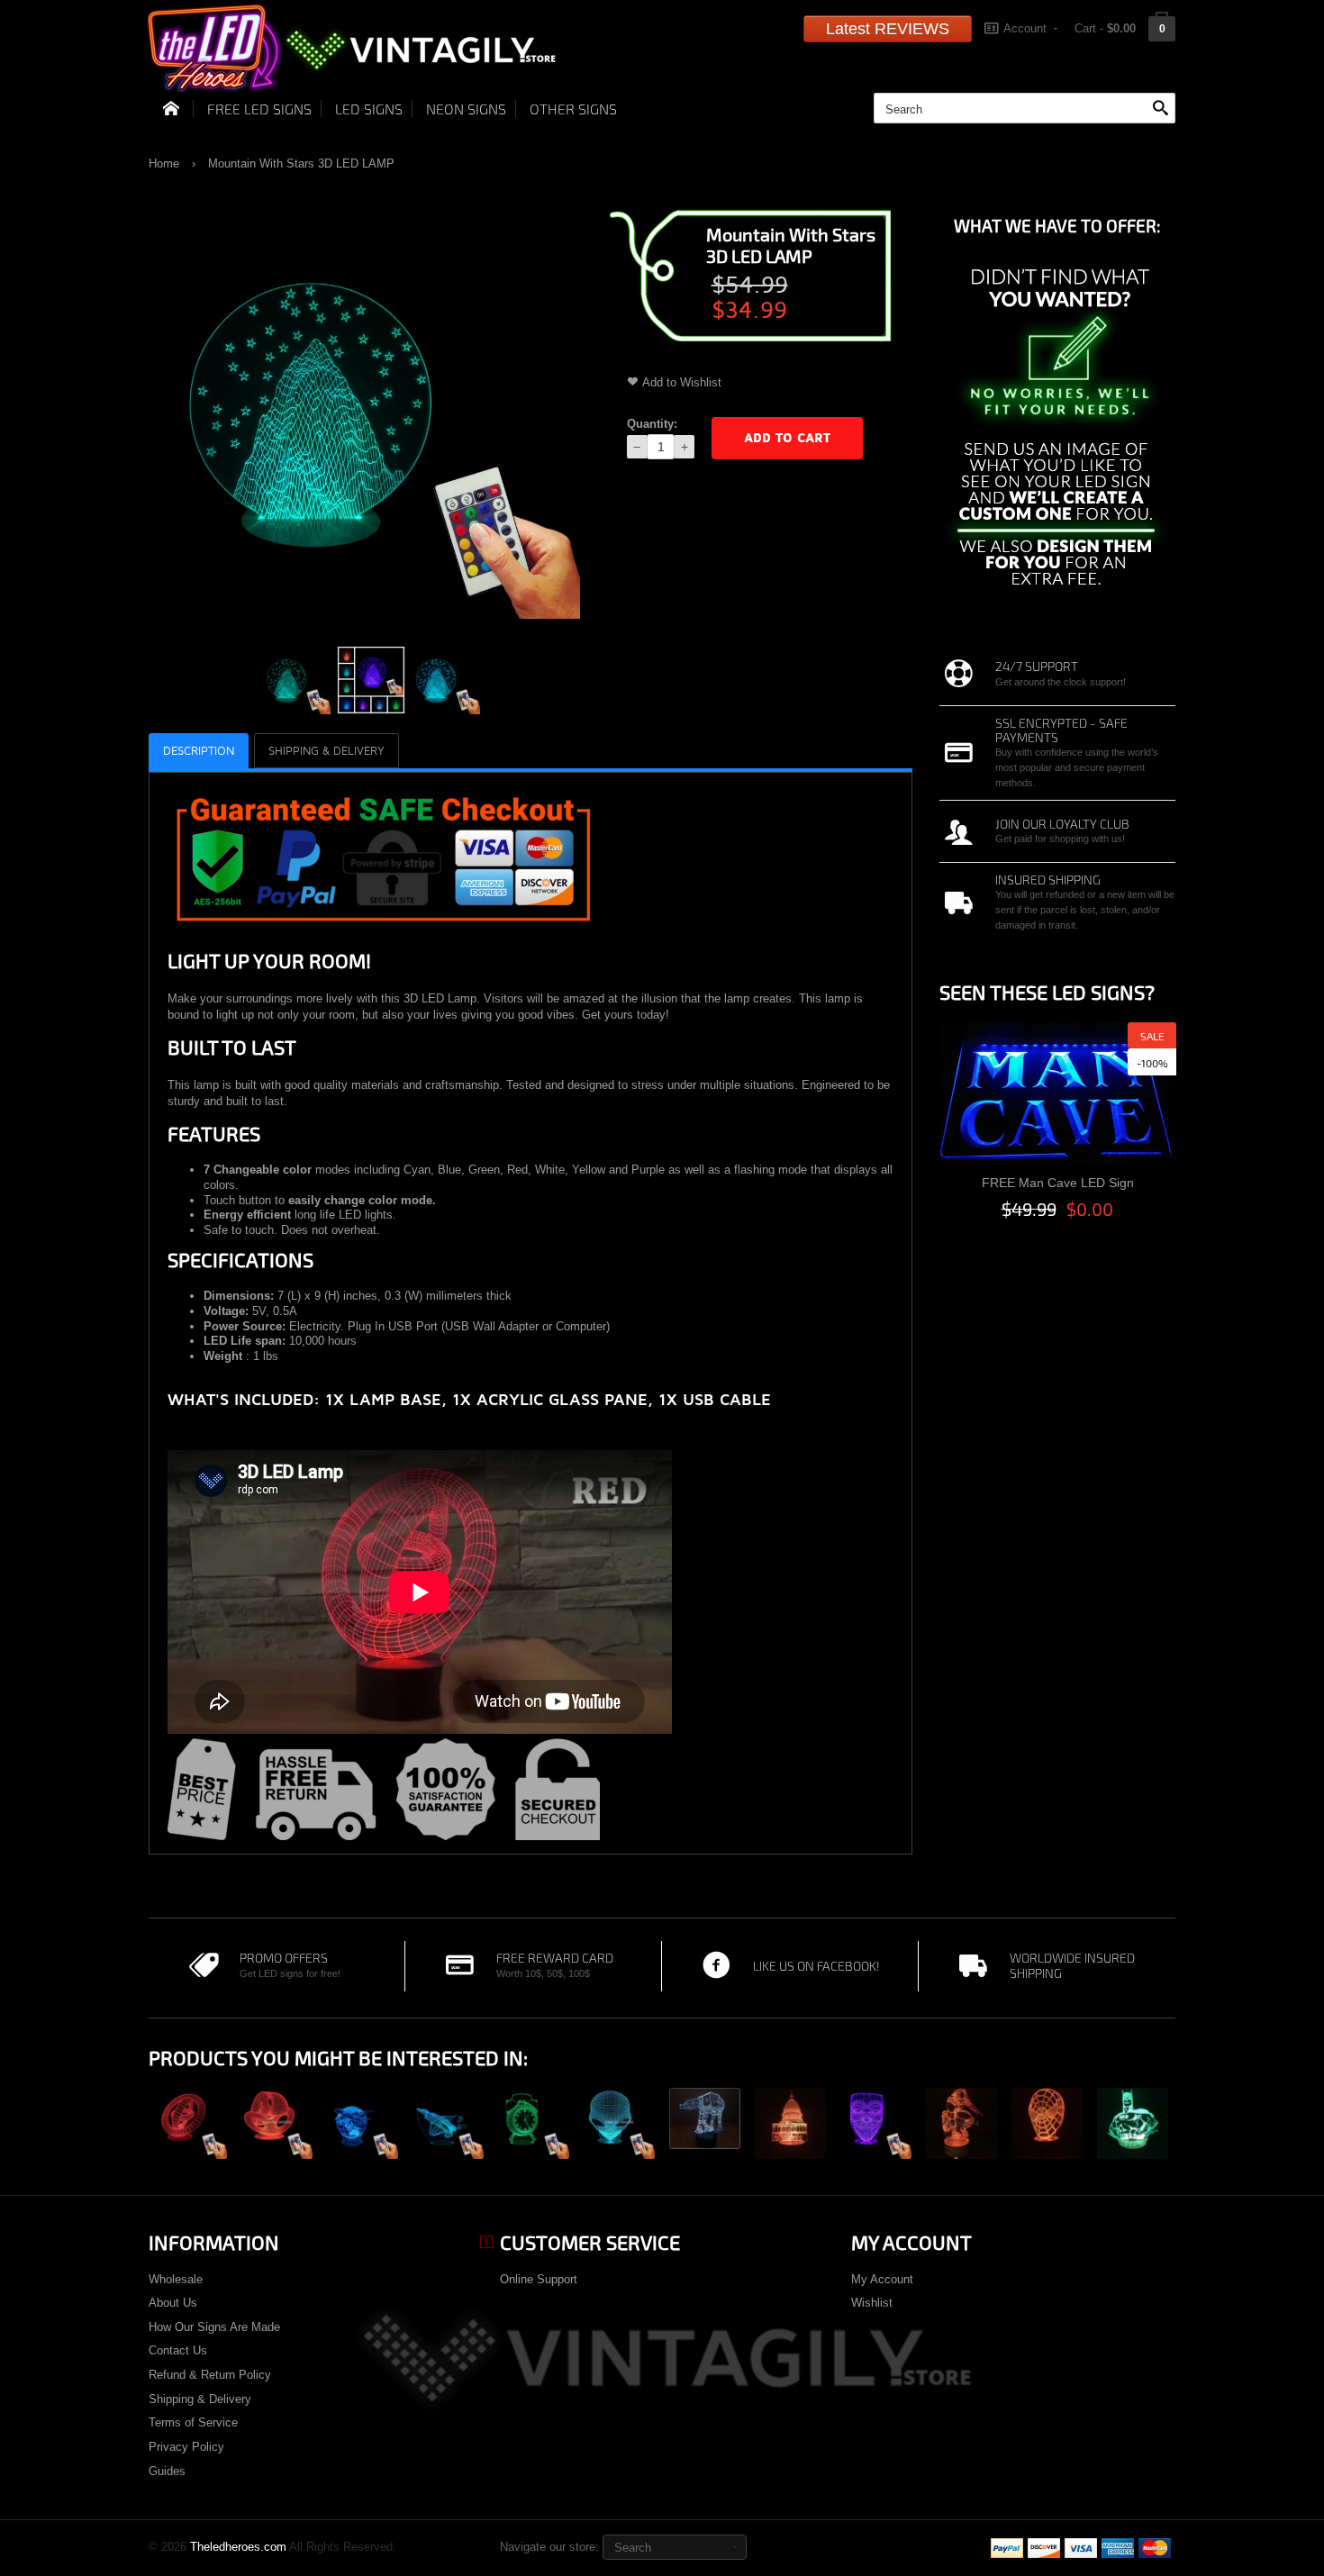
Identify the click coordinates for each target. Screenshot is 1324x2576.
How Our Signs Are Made (214, 2327)
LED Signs (369, 109)
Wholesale (176, 2279)
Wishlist (872, 2303)
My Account (882, 2279)
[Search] (1160, 109)
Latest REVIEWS (888, 29)
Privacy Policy (186, 2447)
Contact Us (178, 2350)
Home (164, 163)
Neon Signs (466, 109)
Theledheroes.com (238, 2547)
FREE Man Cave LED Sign (1058, 1183)
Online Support (539, 2279)
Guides (167, 2471)
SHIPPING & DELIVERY (326, 751)
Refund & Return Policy (210, 2375)
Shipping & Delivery (200, 2399)
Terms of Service (193, 2422)
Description (199, 751)
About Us (173, 2303)
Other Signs (573, 109)
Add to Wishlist (682, 382)
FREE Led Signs (259, 109)
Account (1025, 28)
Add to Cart (787, 438)
